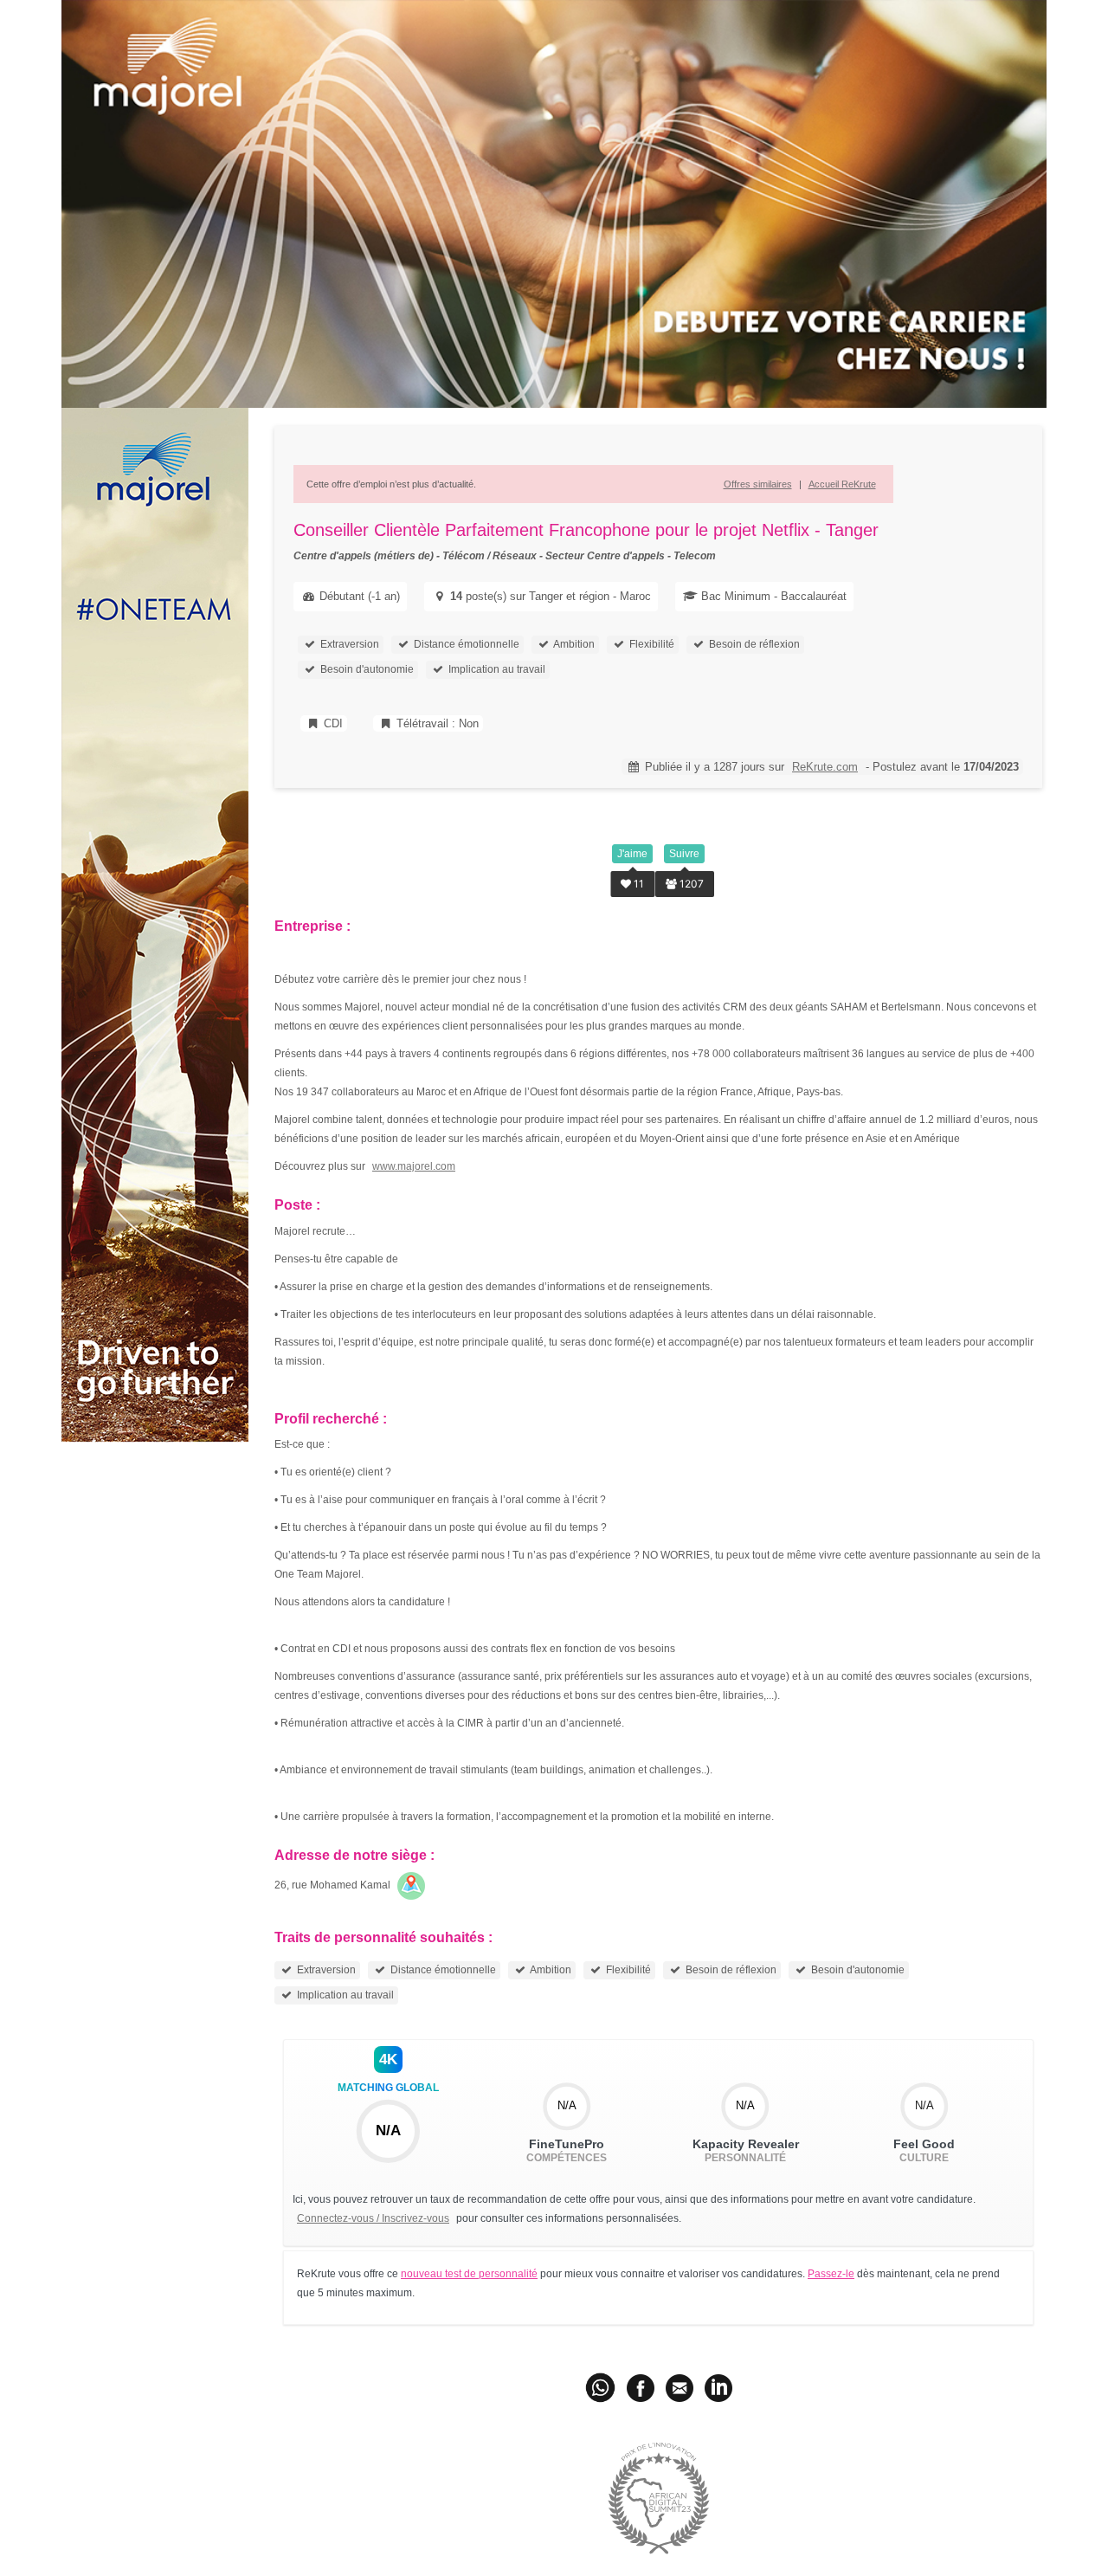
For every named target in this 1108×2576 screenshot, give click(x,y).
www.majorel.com (414, 1166)
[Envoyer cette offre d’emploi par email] (680, 2387)
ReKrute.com (825, 767)
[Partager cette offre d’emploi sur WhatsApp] (602, 2387)
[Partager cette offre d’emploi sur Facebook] (641, 2387)
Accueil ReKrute (842, 484)
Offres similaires (758, 484)
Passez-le (831, 2274)
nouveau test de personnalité (469, 2274)
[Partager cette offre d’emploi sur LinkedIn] (718, 2387)
